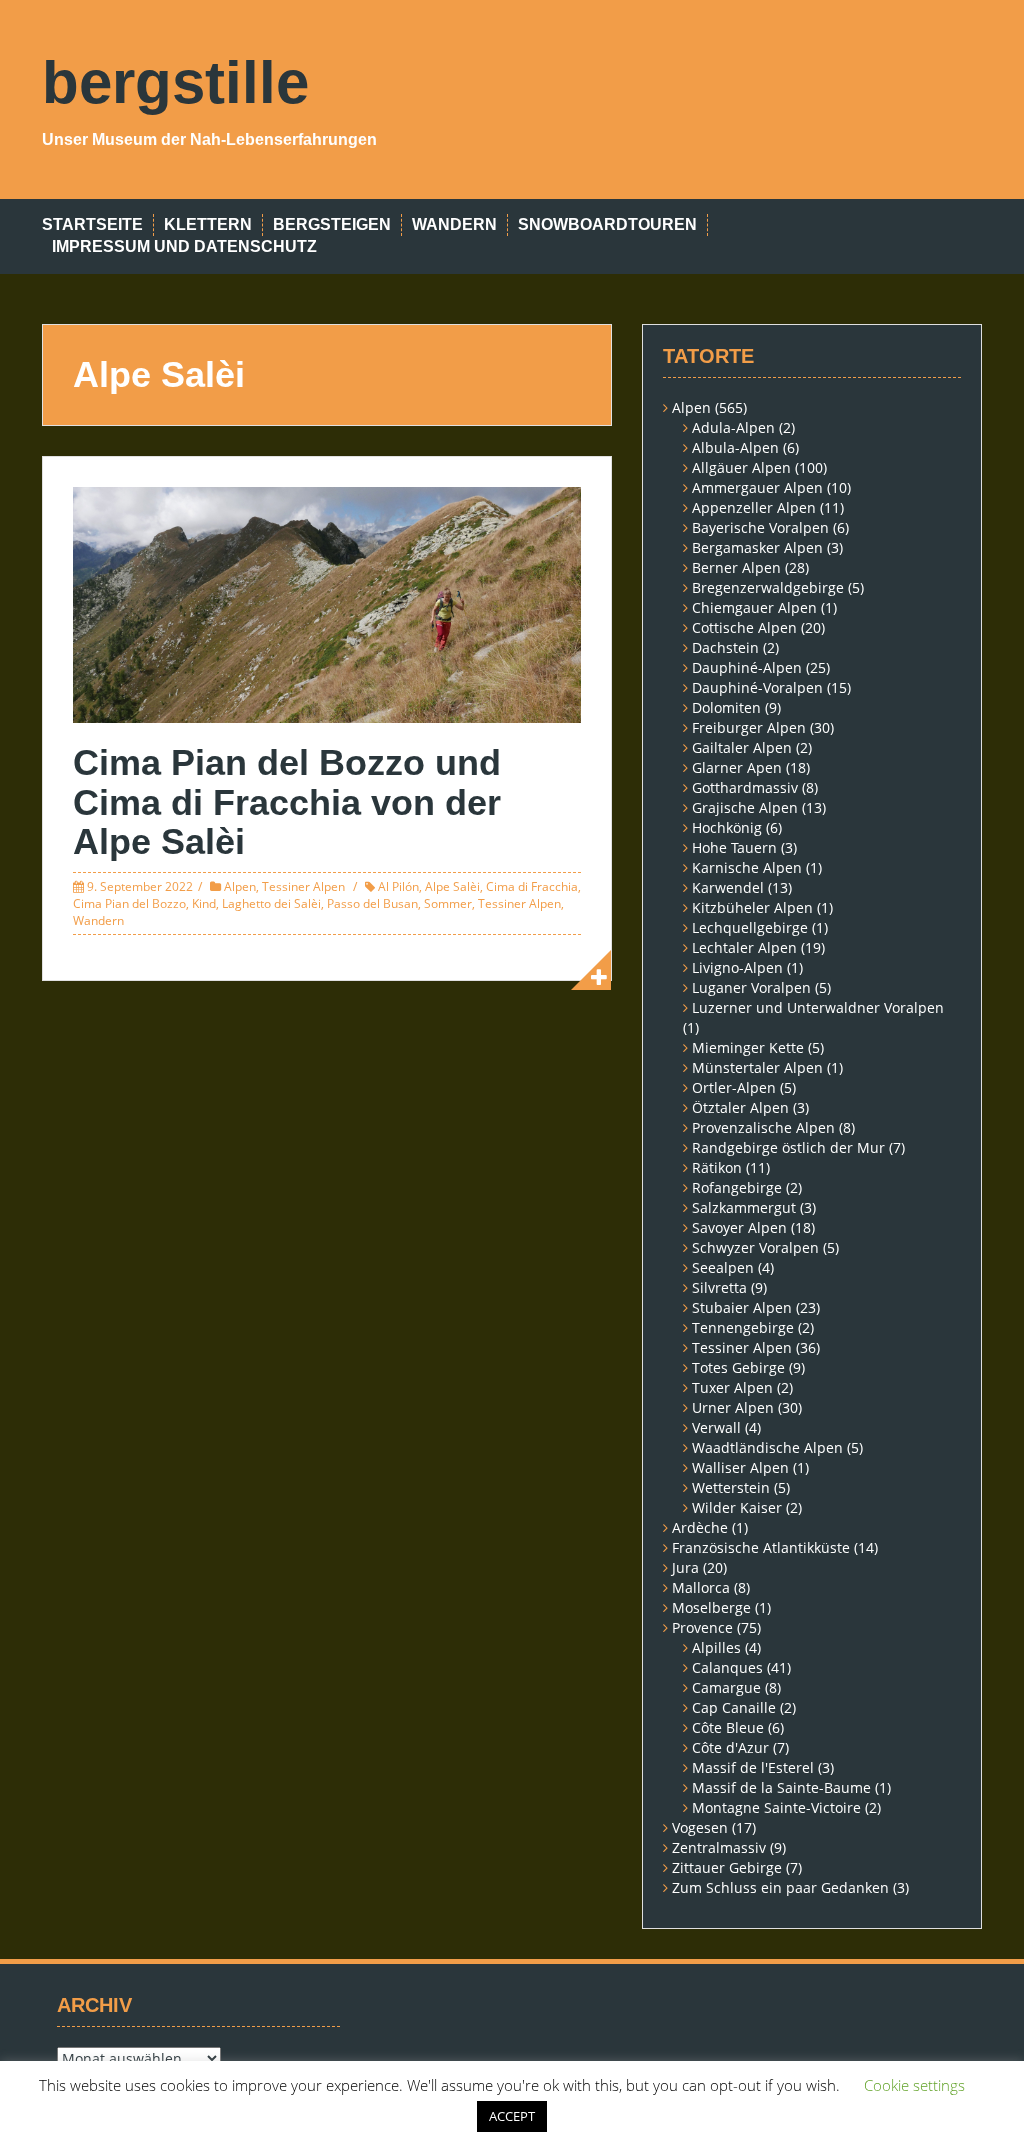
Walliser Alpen (740, 1467)
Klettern (208, 224)
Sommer (448, 903)
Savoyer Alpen (739, 1227)
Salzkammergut (744, 1207)
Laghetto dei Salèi (271, 903)
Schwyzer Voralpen (755, 1247)
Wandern (454, 224)
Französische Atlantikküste (761, 1547)
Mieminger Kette (748, 1047)
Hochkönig (727, 827)
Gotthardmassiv (745, 787)
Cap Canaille (734, 1707)
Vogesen (700, 1827)
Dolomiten (726, 707)
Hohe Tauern (734, 847)
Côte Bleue (728, 1727)
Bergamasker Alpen (757, 547)
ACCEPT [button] (512, 2116)
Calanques (727, 1667)
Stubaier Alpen (742, 1307)
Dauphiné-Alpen (747, 667)
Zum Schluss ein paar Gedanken (780, 1887)
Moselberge (711, 1607)
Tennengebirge (743, 1327)
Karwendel (728, 887)
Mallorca (701, 1587)
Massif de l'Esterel (753, 1767)
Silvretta (719, 1287)
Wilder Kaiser (737, 1507)
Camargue (726, 1687)
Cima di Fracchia (532, 886)
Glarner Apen (737, 767)
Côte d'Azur (730, 1747)
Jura (685, 1567)
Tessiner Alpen (303, 886)
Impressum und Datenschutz (184, 246)
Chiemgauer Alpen (754, 607)
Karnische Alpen (747, 867)
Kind (204, 903)
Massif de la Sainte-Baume (781, 1787)
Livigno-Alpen (737, 967)
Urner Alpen (733, 1407)
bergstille (175, 82)
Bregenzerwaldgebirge (768, 587)
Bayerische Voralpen (760, 527)
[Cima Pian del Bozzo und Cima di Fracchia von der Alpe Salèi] (327, 603)
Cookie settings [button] (914, 2085)
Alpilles (716, 1647)
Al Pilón (398, 886)
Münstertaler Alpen (757, 1067)
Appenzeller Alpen (754, 507)
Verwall (716, 1427)
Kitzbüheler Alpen (752, 907)
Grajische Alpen (745, 807)
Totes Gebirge (738, 1367)
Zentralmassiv (719, 1847)
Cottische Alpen (744, 627)
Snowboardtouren (607, 224)
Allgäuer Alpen (741, 467)
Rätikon (717, 1167)
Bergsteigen (332, 224)
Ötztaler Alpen (740, 1107)
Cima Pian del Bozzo (129, 903)
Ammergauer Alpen (757, 487)
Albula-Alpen (735, 447)
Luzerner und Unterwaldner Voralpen (818, 1007)
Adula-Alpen (733, 427)
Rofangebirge (737, 1187)
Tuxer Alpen (732, 1387)
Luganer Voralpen (751, 987)
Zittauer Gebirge (727, 1867)
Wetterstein (731, 1487)
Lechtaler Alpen (744, 947)
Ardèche (700, 1527)
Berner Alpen (736, 567)
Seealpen (723, 1267)
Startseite (92, 224)
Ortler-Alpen (734, 1087)
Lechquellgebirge (750, 927)
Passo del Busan (372, 903)
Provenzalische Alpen (763, 1127)
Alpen (240, 886)
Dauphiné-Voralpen (757, 687)
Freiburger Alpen (749, 727)
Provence (702, 1627)
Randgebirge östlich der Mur (788, 1147)
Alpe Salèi (452, 886)
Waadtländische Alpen (767, 1447)
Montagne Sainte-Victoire (776, 1807)
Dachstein (725, 647)
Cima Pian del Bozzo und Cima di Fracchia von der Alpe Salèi (287, 802)
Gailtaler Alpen (742, 747)
